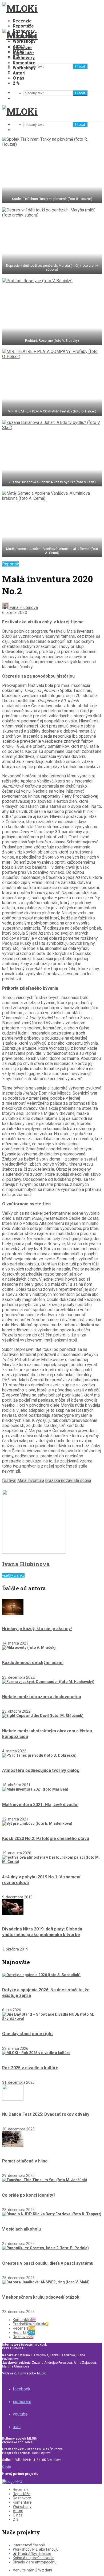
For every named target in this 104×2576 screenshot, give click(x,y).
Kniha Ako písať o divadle (34, 2558)
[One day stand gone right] (52, 2019)
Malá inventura (31, 1480)
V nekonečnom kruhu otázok (41, 2297)
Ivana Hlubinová (23, 607)
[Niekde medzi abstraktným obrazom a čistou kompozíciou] (43, 1716)
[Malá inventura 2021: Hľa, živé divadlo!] (35, 1789)
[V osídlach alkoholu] (52, 2214)
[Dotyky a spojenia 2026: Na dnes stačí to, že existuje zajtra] (41, 1975)
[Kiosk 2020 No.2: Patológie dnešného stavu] (37, 1823)
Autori (19, 73)
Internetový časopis (29, 2545)
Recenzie (22, 21)
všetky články (13, 1575)
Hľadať (80, 66)
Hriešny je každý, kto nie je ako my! (37, 1629)
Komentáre (24, 63)
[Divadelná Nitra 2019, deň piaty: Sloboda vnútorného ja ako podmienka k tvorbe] (13, 1914)
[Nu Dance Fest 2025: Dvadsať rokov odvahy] (13, 2099)
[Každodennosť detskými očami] (29, 1647)
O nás (19, 78)
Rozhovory (24, 58)
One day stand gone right (27, 2034)
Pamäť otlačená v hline (25, 2161)
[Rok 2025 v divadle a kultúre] (36, 2053)
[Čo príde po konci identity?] (45, 2180)
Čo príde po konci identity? (29, 2195)
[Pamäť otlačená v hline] (13, 2146)
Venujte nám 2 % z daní (32, 2570)
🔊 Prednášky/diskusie (32, 2554)
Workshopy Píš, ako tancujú (36, 2549)
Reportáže (23, 26)
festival (9, 1480)
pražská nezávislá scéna (68, 1480)
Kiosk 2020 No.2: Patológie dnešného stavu (46, 1838)
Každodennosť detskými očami (33, 1663)
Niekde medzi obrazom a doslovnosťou (42, 1697)
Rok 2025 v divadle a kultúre (30, 2068)
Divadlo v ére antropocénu (35, 2562)
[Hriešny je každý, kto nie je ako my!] (13, 1614)
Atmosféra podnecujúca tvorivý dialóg (41, 1770)
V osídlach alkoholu (21, 2229)
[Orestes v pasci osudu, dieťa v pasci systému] (45, 2248)
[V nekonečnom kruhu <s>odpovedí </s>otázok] (46, 2282)
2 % (16, 83)
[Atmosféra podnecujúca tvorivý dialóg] (39, 1755)
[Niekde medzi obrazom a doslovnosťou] (48, 1682)
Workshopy (24, 41)
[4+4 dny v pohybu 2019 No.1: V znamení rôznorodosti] (52, 1862)
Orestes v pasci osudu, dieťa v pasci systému (48, 2263)
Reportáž (11, 564)
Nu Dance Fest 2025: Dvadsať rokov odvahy (46, 2114)
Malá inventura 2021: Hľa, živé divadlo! (40, 1805)
